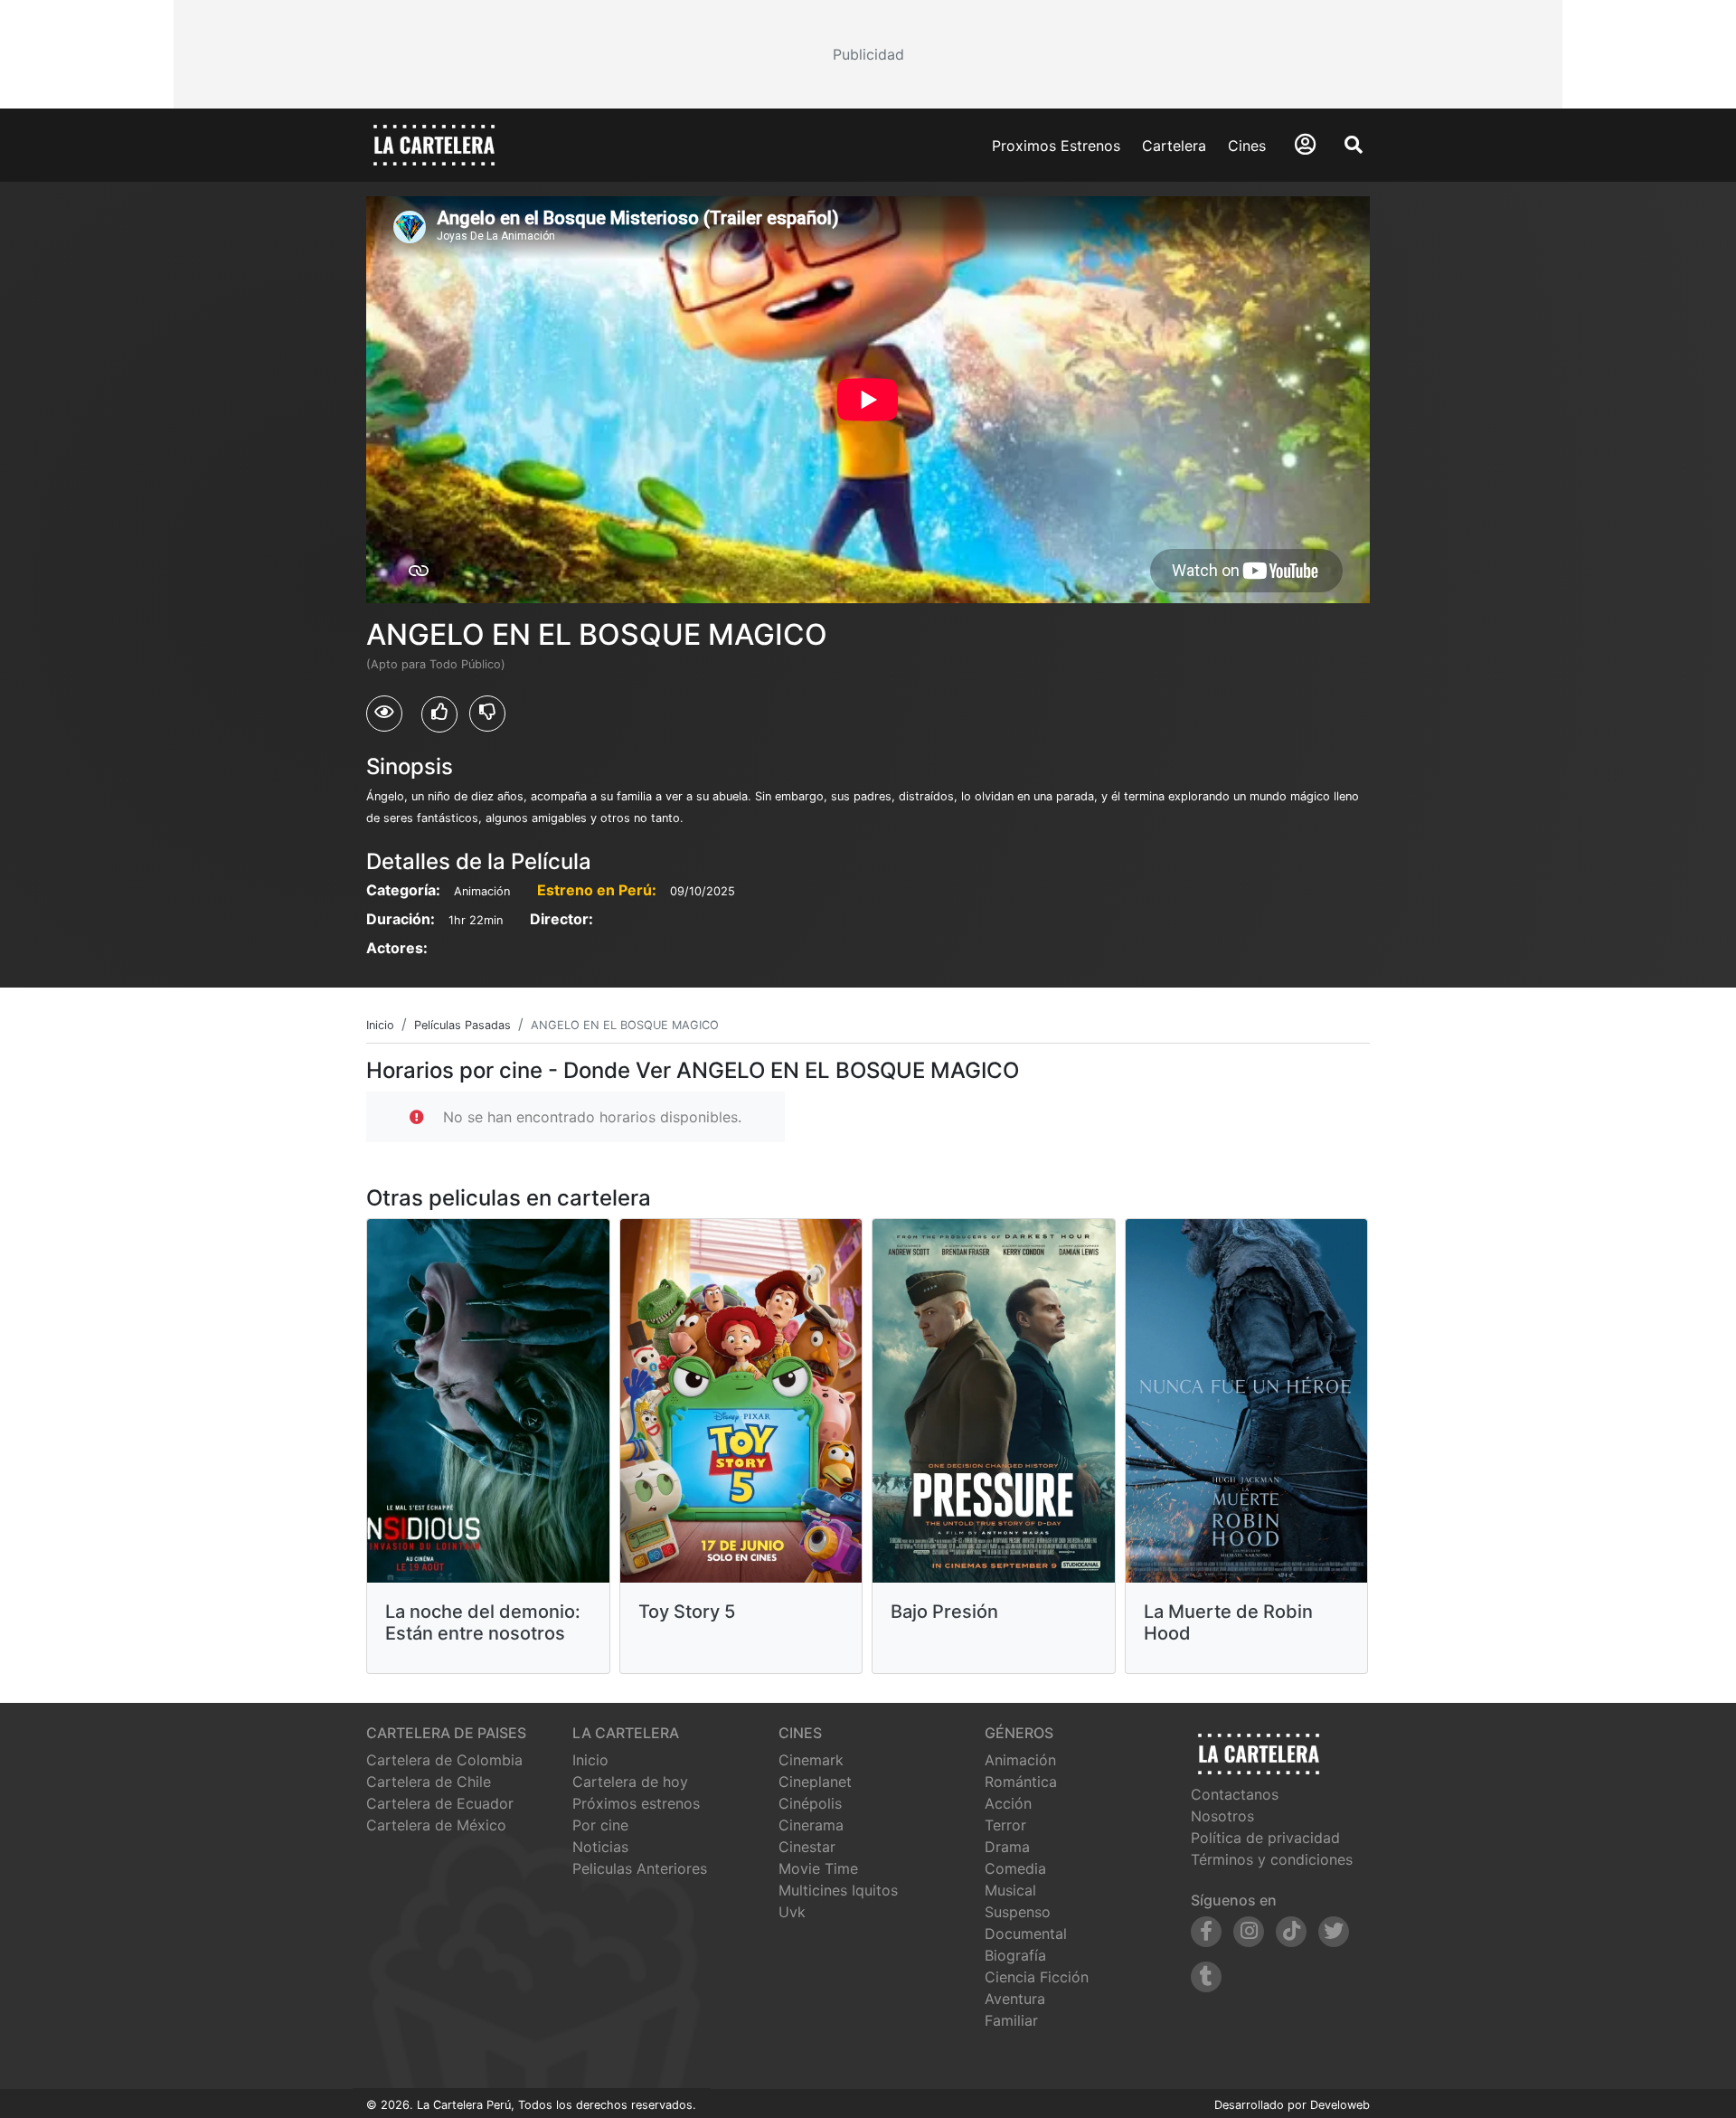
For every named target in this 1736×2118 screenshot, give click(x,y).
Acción (1008, 1803)
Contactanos (1235, 1794)
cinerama (811, 1825)
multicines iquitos (838, 1890)
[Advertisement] (868, 54)
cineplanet (815, 1782)
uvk (792, 1912)
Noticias (600, 1847)
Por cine (600, 1825)
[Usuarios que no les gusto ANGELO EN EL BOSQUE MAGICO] (487, 714)
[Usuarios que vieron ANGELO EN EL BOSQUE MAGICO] (384, 714)
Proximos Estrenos (1056, 146)
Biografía (1015, 1955)
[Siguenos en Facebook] (1206, 1932)
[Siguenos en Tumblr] (1206, 1977)
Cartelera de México (436, 1825)
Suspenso (1018, 1912)
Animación (1020, 1760)
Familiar (1011, 2020)
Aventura (1015, 1999)
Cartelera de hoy (630, 1782)
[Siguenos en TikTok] (1291, 1932)
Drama (1007, 1847)
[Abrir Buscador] (1354, 145)
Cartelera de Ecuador (440, 1803)
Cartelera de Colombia (444, 1760)
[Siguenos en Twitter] (1334, 1932)
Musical (1010, 1890)
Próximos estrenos (636, 1803)
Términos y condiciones (1272, 1859)
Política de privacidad (1265, 1838)
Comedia (1015, 1868)
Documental (1026, 1934)
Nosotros (1222, 1816)
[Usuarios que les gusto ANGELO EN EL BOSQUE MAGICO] (439, 714)
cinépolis (810, 1803)
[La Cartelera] (434, 144)
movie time (818, 1868)
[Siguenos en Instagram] (1249, 1932)
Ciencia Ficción (1037, 1977)
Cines (1247, 146)
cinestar (807, 1847)
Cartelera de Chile (429, 1782)
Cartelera (1174, 146)
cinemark (811, 1760)
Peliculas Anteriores (640, 1868)
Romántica (1021, 1782)
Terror (1005, 1825)
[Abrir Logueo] (1305, 144)
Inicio (590, 1760)
